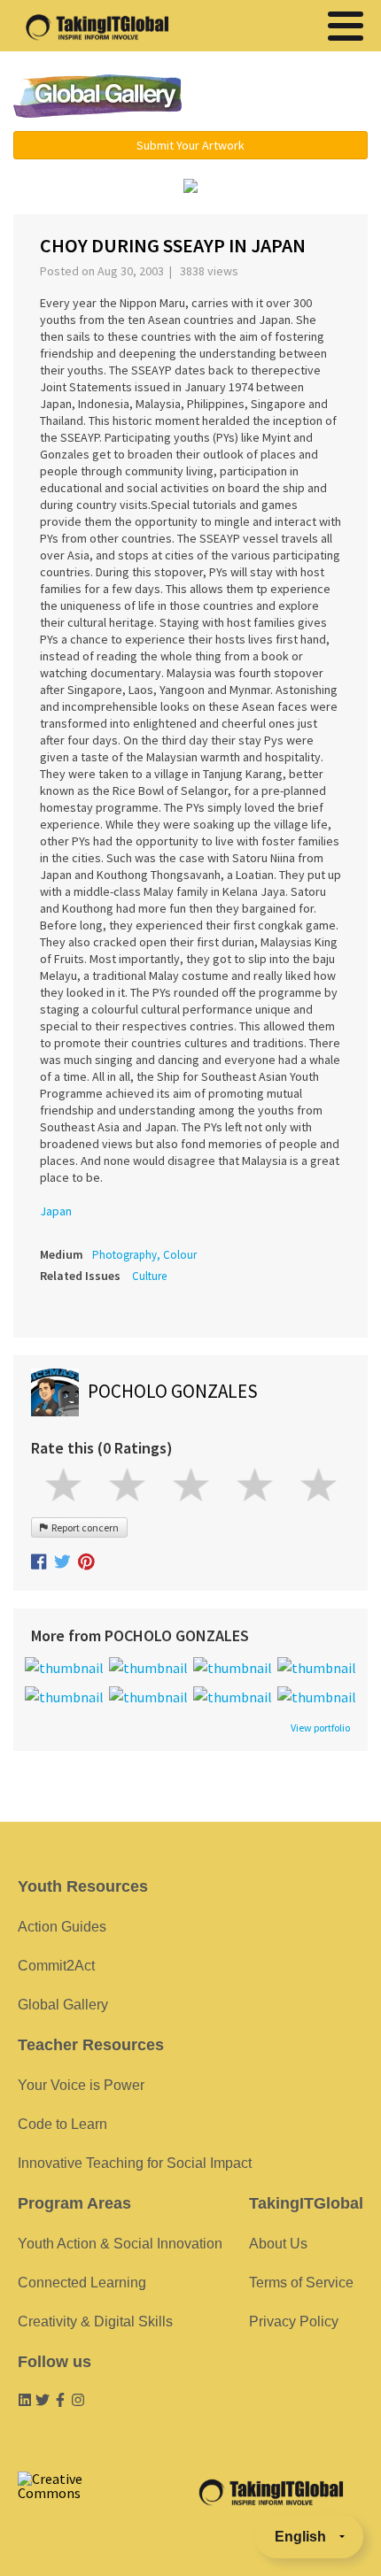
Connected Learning (82, 2283)
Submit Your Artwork (190, 145)
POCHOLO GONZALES (173, 1391)
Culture (149, 1276)
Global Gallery (97, 96)
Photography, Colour (144, 1255)
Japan (56, 1211)
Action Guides (62, 1927)
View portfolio (320, 1728)
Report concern (83, 1527)
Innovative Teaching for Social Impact (135, 2163)
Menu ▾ (289, 97)
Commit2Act (56, 1966)
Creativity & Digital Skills (95, 2321)
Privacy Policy (294, 2321)
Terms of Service (301, 2283)
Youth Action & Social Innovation (120, 2244)
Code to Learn (62, 2124)
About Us (278, 2244)
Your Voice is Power (81, 2085)
